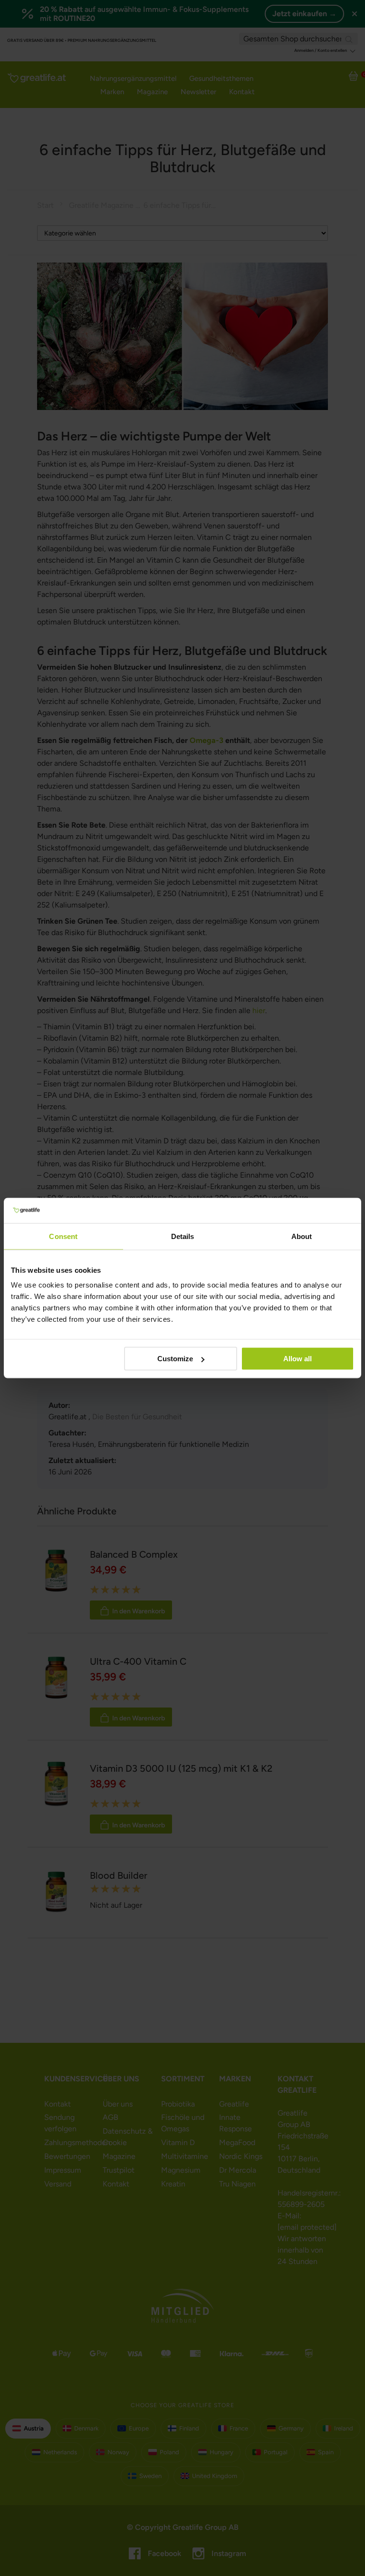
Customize (175, 1359)
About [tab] (302, 1236)
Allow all (298, 1359)
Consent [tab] (63, 1236)
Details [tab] (183, 1236)
